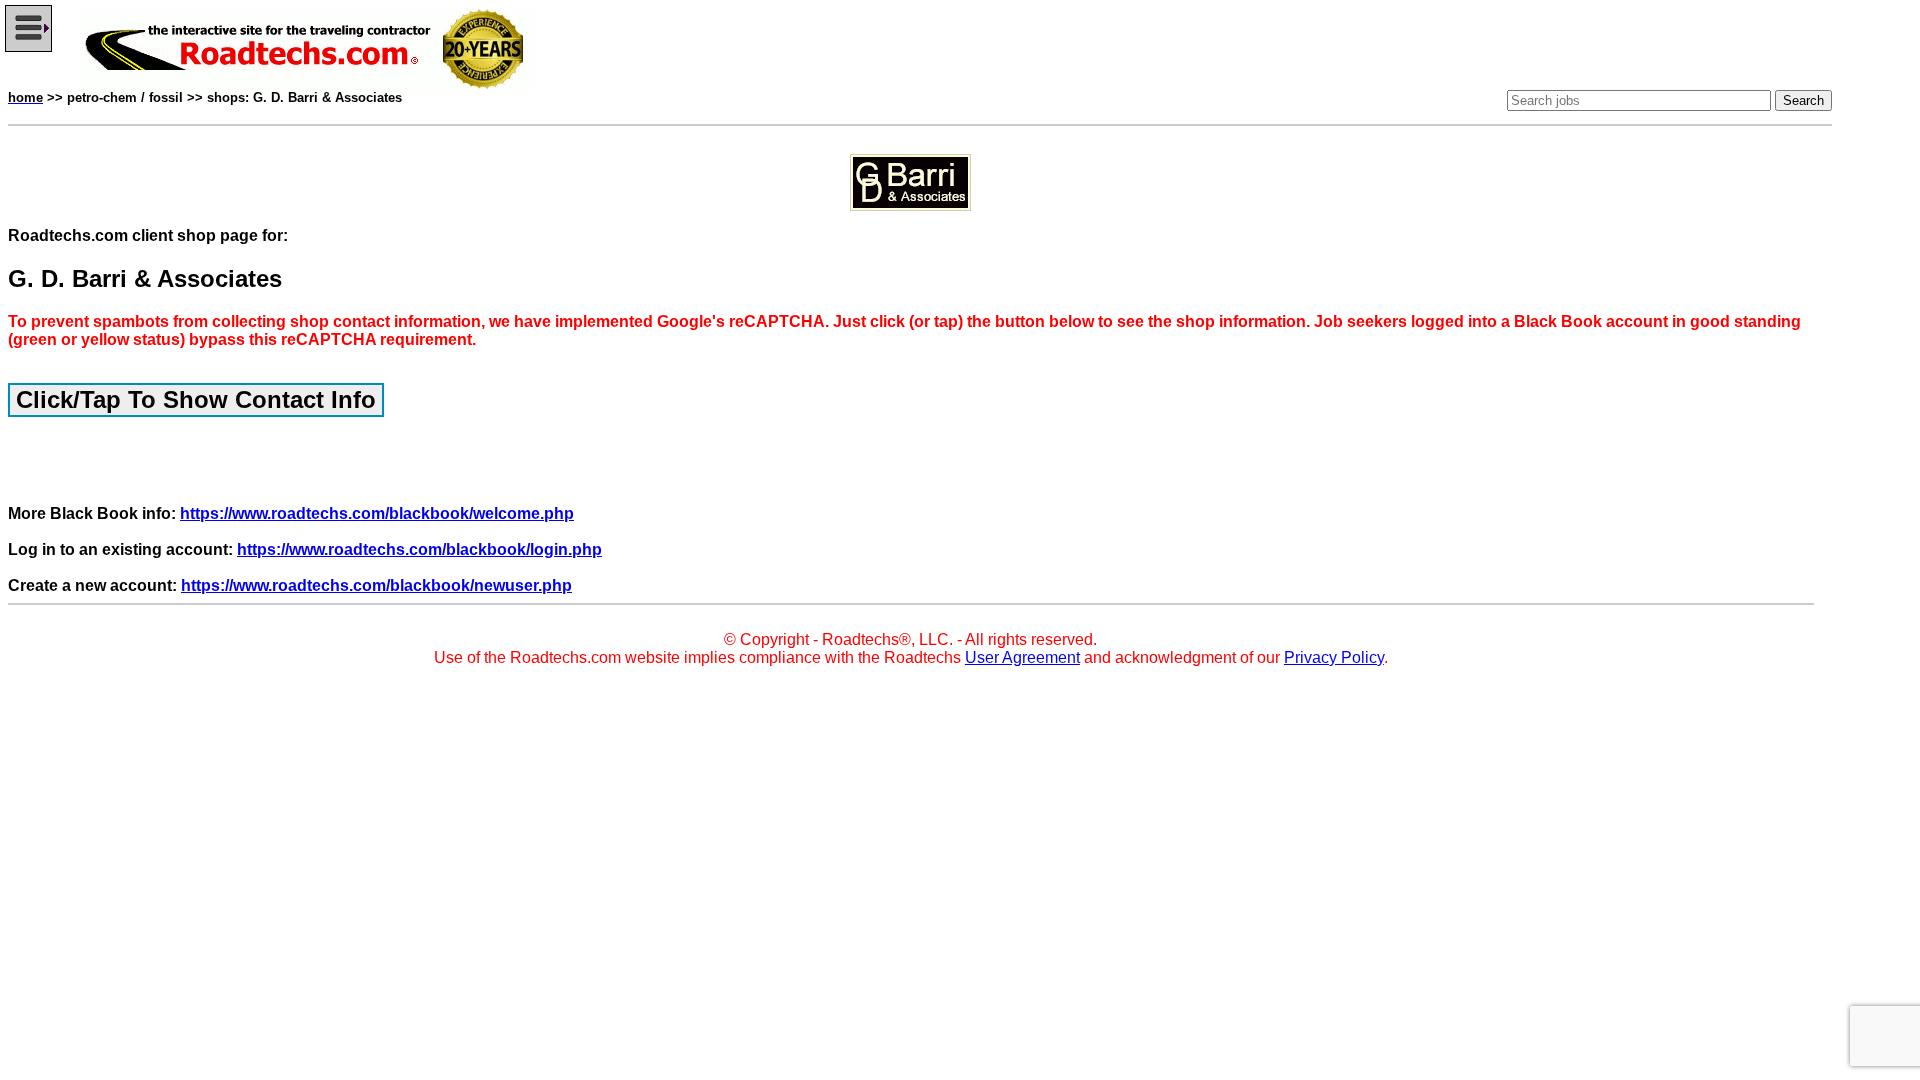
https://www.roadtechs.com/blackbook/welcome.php (377, 513)
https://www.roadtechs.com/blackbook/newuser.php (376, 585)
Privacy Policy (1334, 657)
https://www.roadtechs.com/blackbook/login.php (419, 549)
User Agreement (1022, 657)
